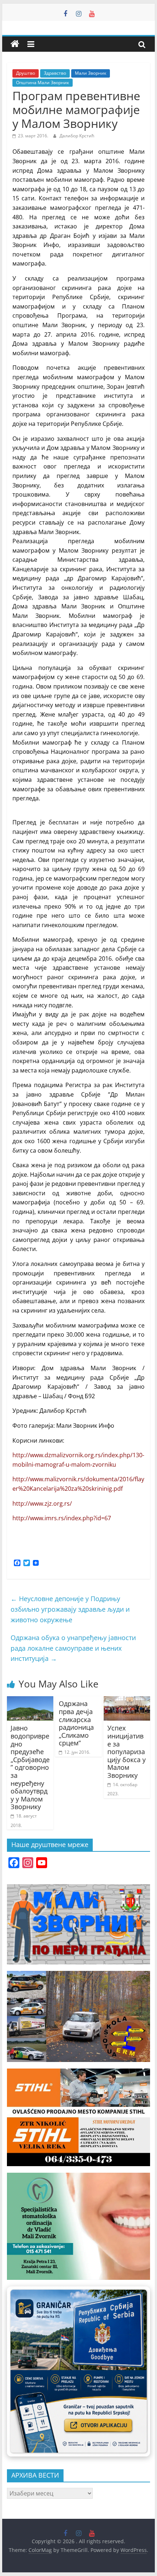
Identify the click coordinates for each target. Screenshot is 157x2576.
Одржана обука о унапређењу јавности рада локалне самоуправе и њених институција (73, 1648)
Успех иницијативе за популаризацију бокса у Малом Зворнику (127, 1752)
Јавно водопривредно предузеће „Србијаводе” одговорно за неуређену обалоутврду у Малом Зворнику (30, 1767)
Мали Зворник (91, 73)
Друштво (26, 73)
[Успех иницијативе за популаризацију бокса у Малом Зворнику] (127, 1701)
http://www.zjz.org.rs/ (42, 1503)
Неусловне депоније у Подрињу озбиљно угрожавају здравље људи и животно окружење (70, 1609)
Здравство (55, 73)
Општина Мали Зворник (43, 83)
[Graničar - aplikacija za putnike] (78, 2371)
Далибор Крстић (77, 136)
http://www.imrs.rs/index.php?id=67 (62, 1518)
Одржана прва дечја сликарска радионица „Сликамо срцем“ (76, 1723)
